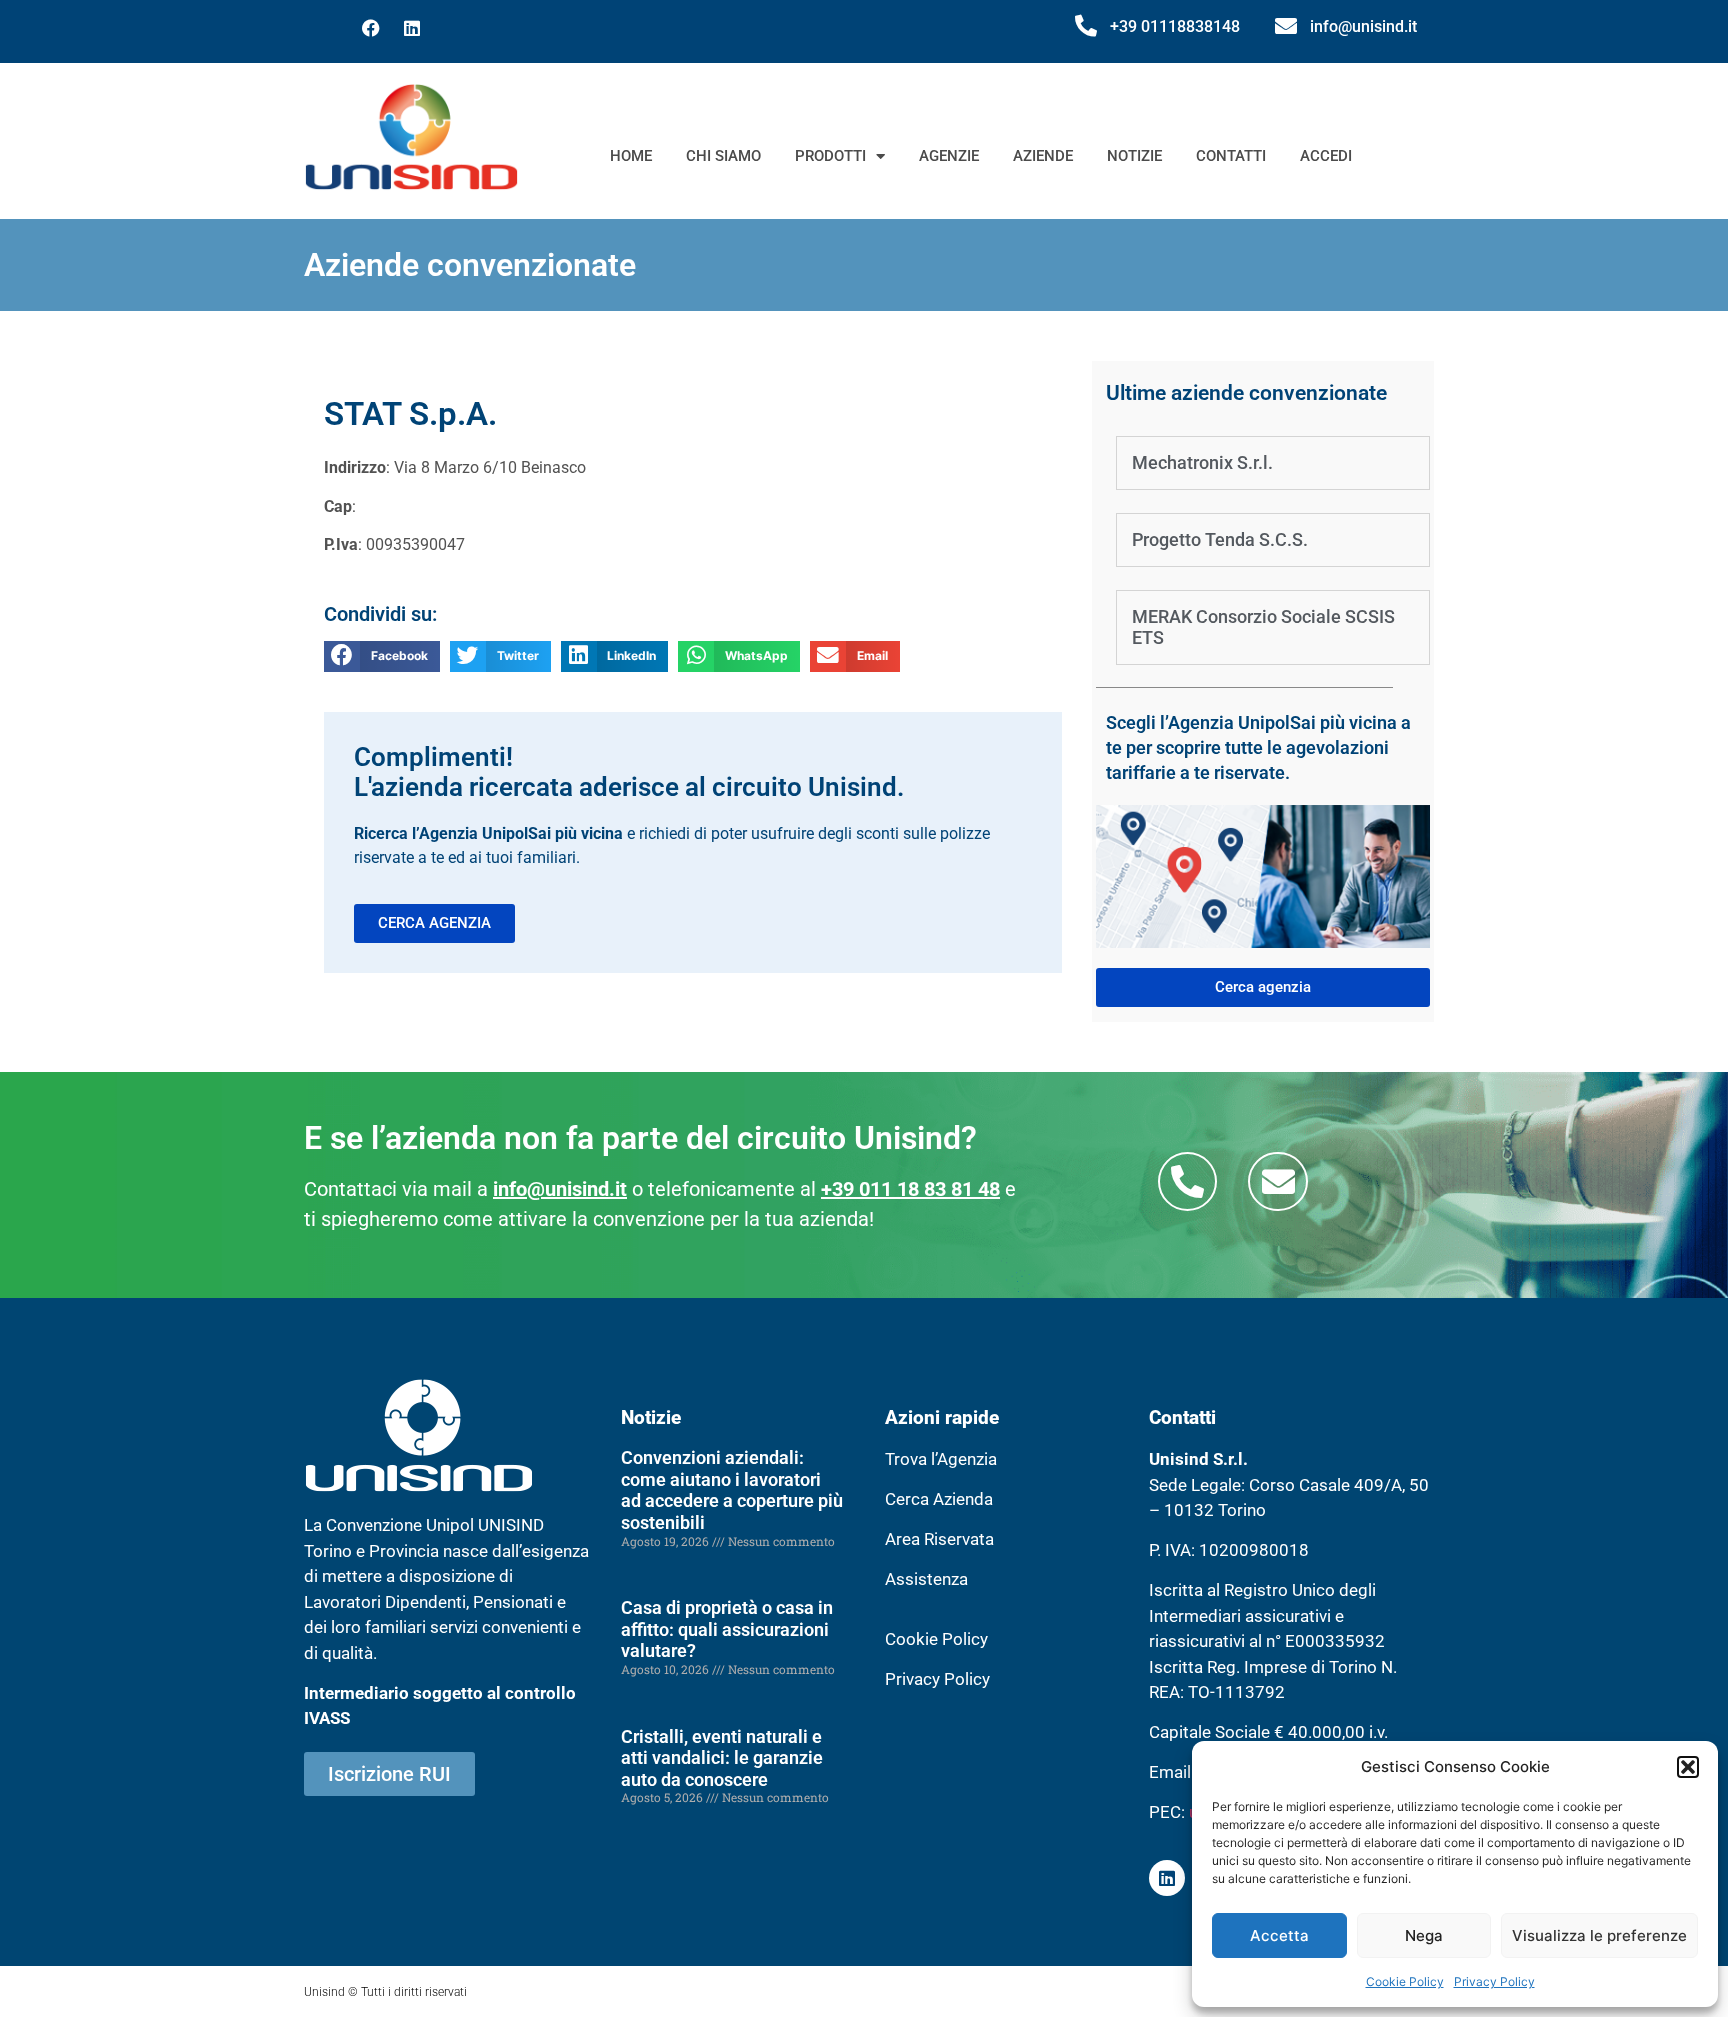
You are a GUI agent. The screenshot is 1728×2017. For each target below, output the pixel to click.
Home (631, 156)
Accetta (1279, 1935)
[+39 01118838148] (1086, 26)
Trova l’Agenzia (941, 1459)
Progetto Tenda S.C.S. (1220, 539)
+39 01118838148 (1175, 26)
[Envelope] (1277, 1181)
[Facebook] (371, 28)
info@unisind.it (1363, 26)
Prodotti (830, 156)
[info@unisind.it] (1286, 26)
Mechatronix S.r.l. (1202, 462)
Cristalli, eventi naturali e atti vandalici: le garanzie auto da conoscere (722, 1758)
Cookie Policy (1405, 1981)
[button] (1688, 1767)
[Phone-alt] (1187, 1181)
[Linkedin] (412, 28)
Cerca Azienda (939, 1499)
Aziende (1043, 156)
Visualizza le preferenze (1599, 1935)
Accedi (1326, 156)
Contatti (1231, 156)
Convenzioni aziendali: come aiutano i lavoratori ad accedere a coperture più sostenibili (732, 1490)
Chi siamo (723, 156)
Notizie (1134, 156)
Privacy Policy (1494, 1981)
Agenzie (949, 156)
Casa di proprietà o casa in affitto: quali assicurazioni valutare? (727, 1629)
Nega (1424, 1935)
